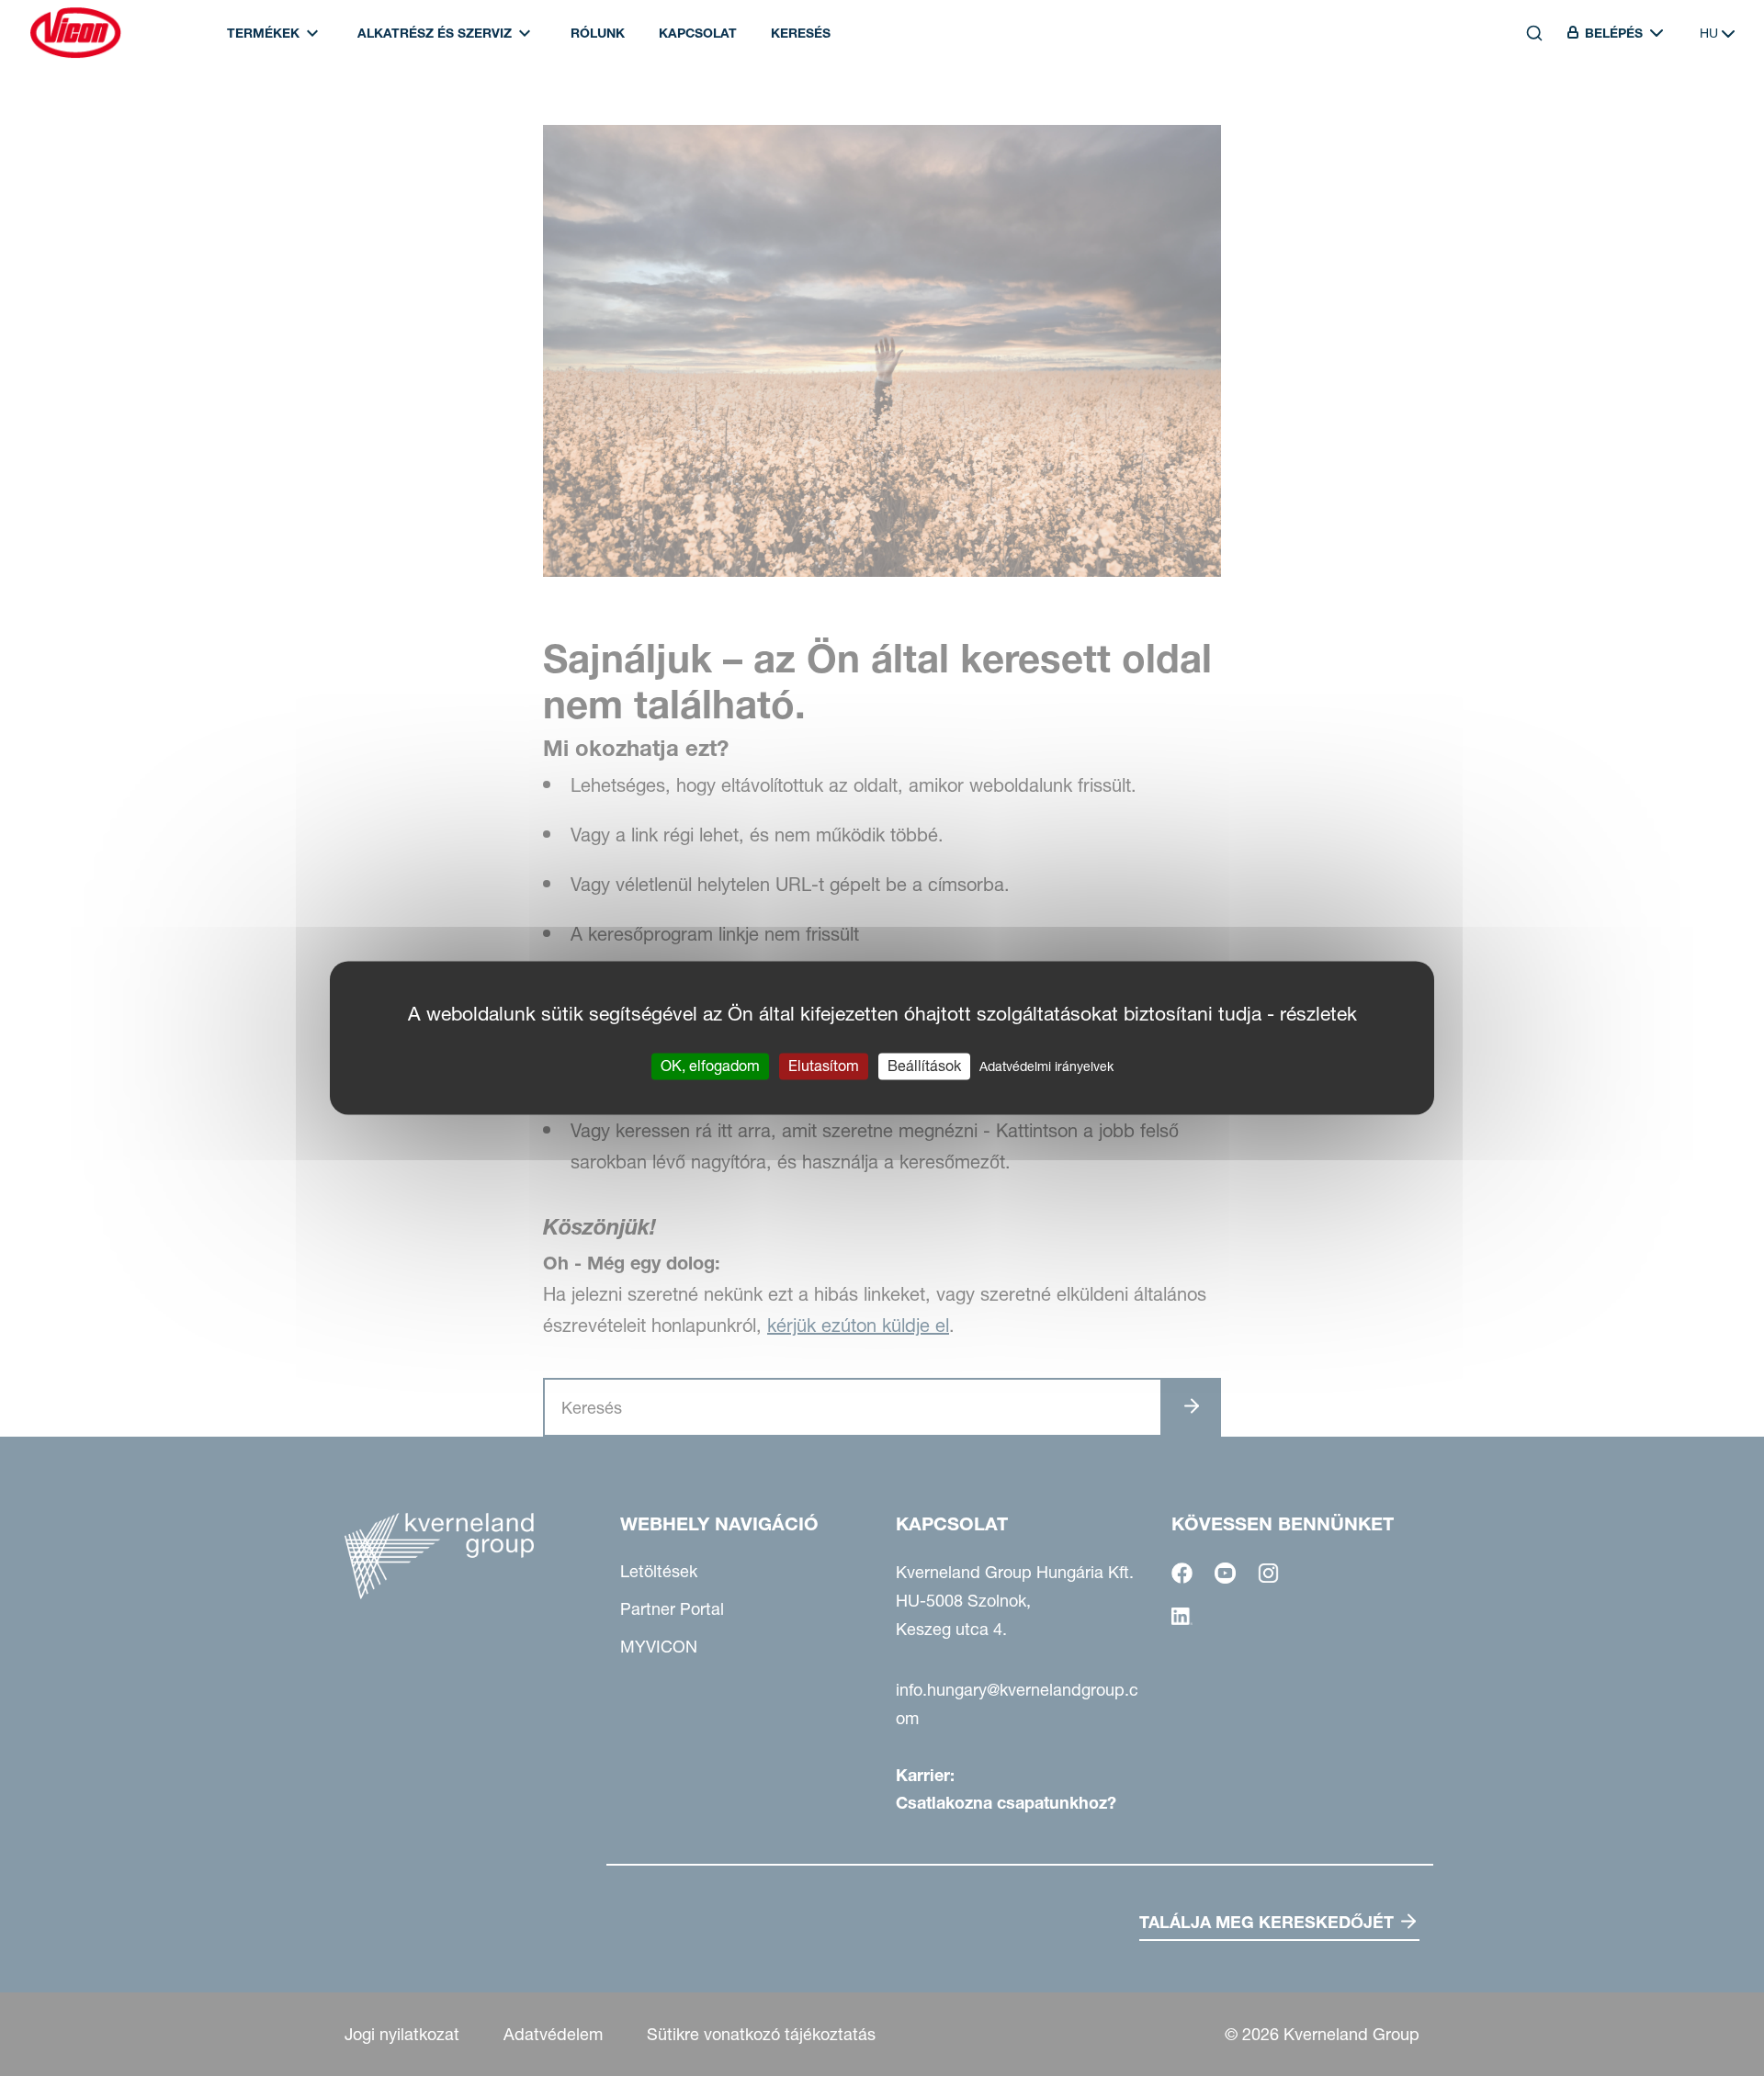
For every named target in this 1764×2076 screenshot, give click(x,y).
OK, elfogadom (710, 1066)
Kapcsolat (698, 33)
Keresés (801, 33)
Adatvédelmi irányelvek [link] (1046, 1066)
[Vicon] (75, 33)
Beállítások (924, 1066)
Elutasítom (824, 1066)
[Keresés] (1521, 117)
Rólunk (598, 33)
